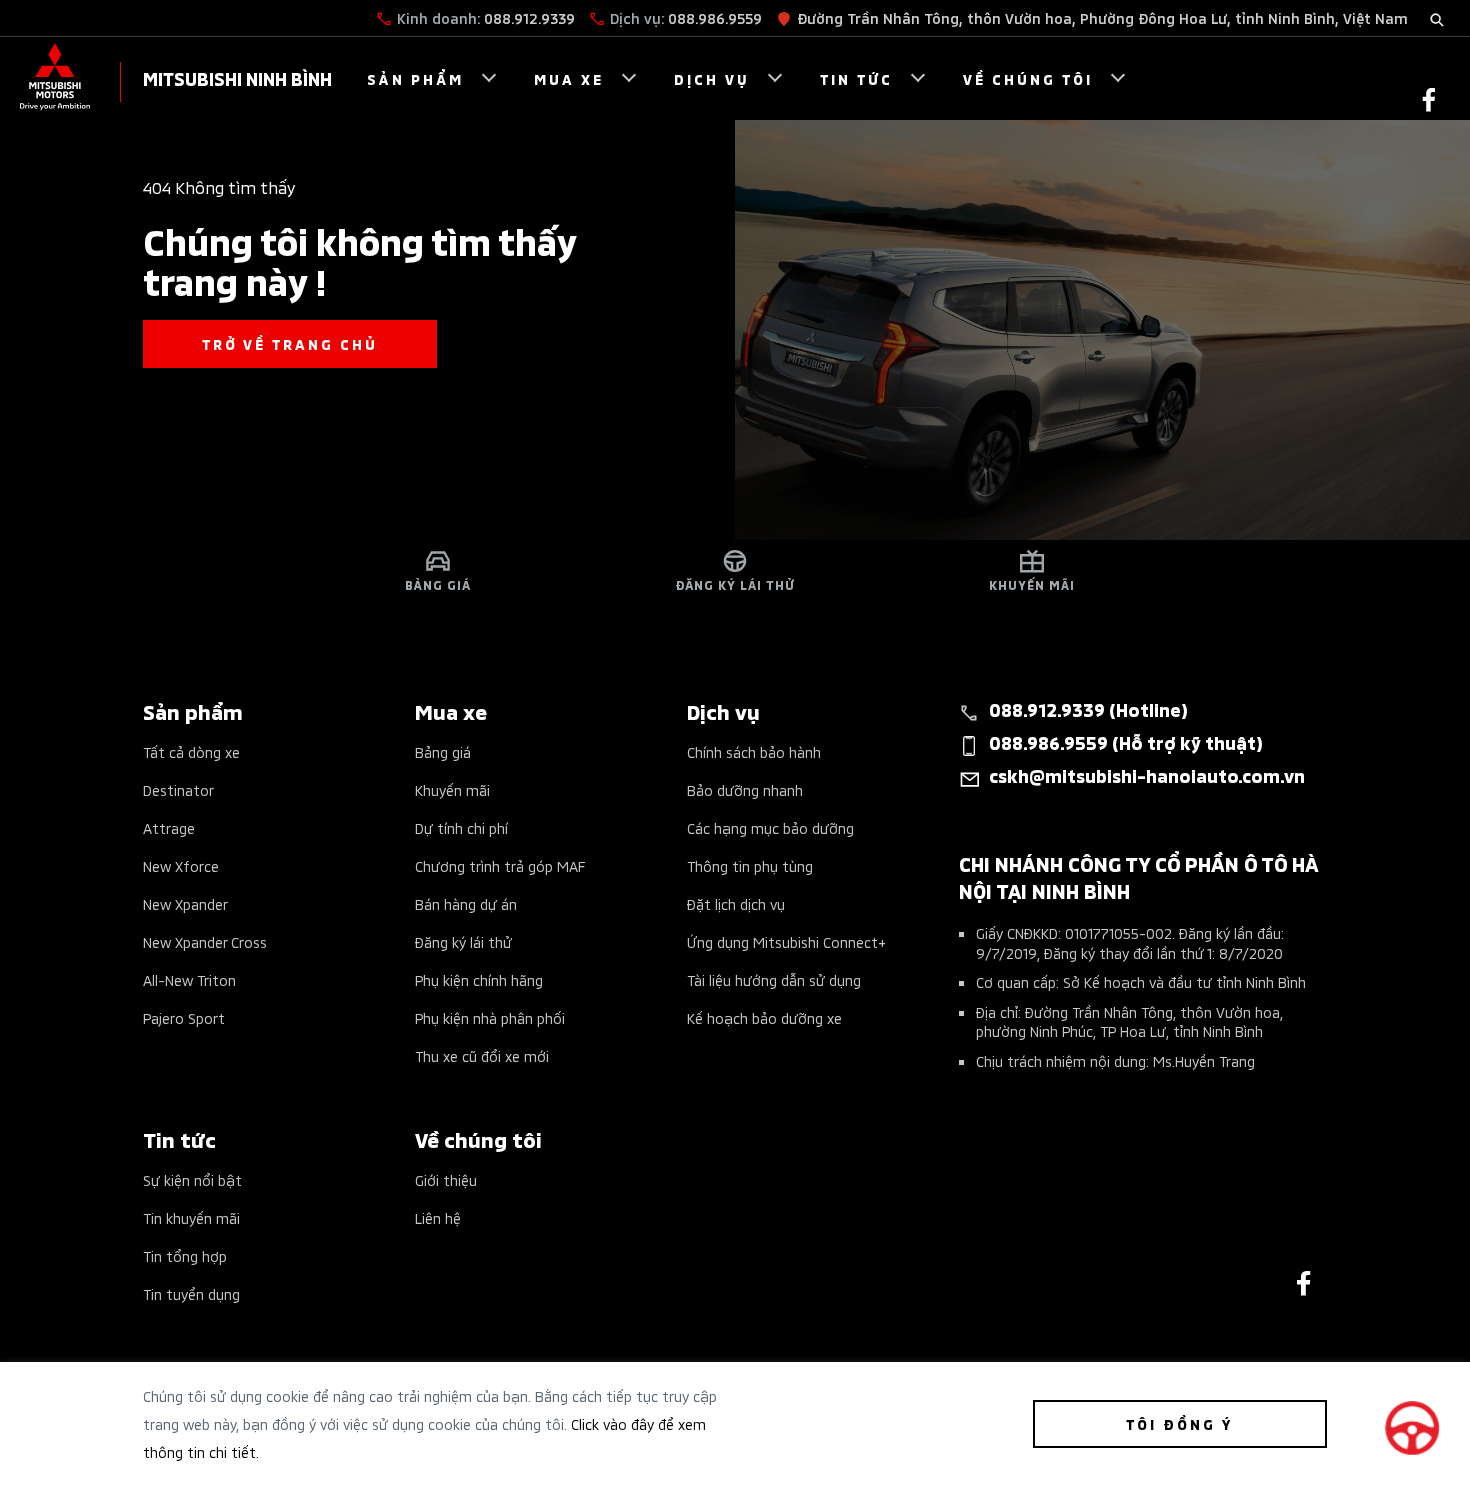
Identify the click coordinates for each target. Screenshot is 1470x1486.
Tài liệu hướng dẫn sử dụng (774, 979)
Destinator (178, 789)
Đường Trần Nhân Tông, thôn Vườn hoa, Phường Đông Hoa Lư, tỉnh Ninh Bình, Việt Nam (1102, 17)
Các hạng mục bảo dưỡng (770, 827)
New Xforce (181, 865)
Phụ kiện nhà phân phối (490, 1017)
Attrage (169, 827)
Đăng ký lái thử (463, 941)
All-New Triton (189, 979)
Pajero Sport (184, 1017)
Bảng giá (443, 751)
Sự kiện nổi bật (192, 1179)
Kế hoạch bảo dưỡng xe (764, 1017)
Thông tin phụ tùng (750, 865)
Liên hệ (438, 1217)
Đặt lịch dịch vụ (736, 903)
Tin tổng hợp (185, 1255)
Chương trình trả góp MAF (500, 865)
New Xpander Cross (205, 941)
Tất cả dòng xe (191, 751)
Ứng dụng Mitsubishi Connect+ (786, 941)
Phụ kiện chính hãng (479, 979)
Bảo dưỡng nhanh (745, 789)
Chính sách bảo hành (754, 751)
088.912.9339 (529, 17)
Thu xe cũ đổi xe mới (482, 1055)
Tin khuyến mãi (191, 1217)
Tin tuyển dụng (191, 1293)
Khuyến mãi (452, 789)
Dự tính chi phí (461, 827)
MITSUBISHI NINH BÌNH (237, 77)
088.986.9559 (715, 17)
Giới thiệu (446, 1179)
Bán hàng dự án (466, 903)
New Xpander (185, 903)
